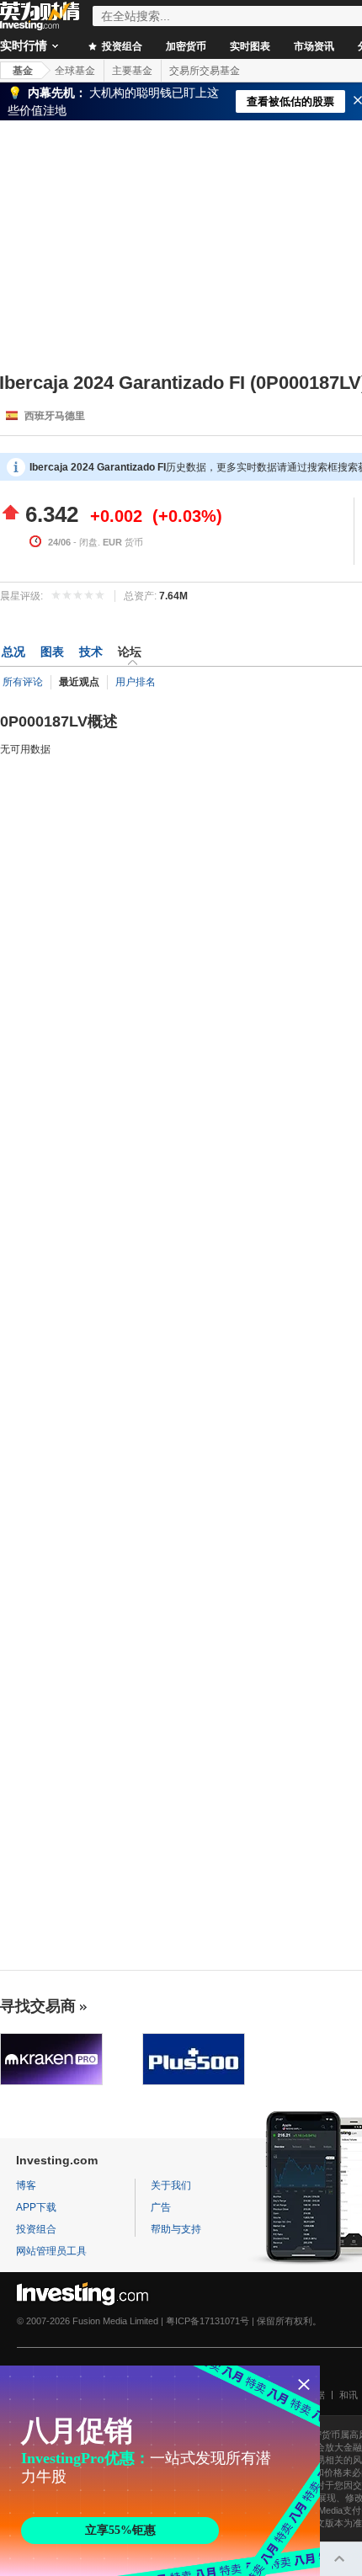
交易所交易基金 (205, 71)
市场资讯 (314, 46)
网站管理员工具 (51, 2251)
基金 (23, 71)
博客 (26, 2185)
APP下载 (36, 2207)
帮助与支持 (176, 2229)
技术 (91, 652)
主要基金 (132, 71)
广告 (161, 2207)
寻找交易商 (38, 2006)
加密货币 (186, 46)
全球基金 (75, 71)
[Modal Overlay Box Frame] (160, 2471)
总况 (13, 652)
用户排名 (136, 682)
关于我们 (171, 2185)
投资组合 (121, 46)
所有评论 (23, 682)
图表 (52, 652)
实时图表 (250, 46)
